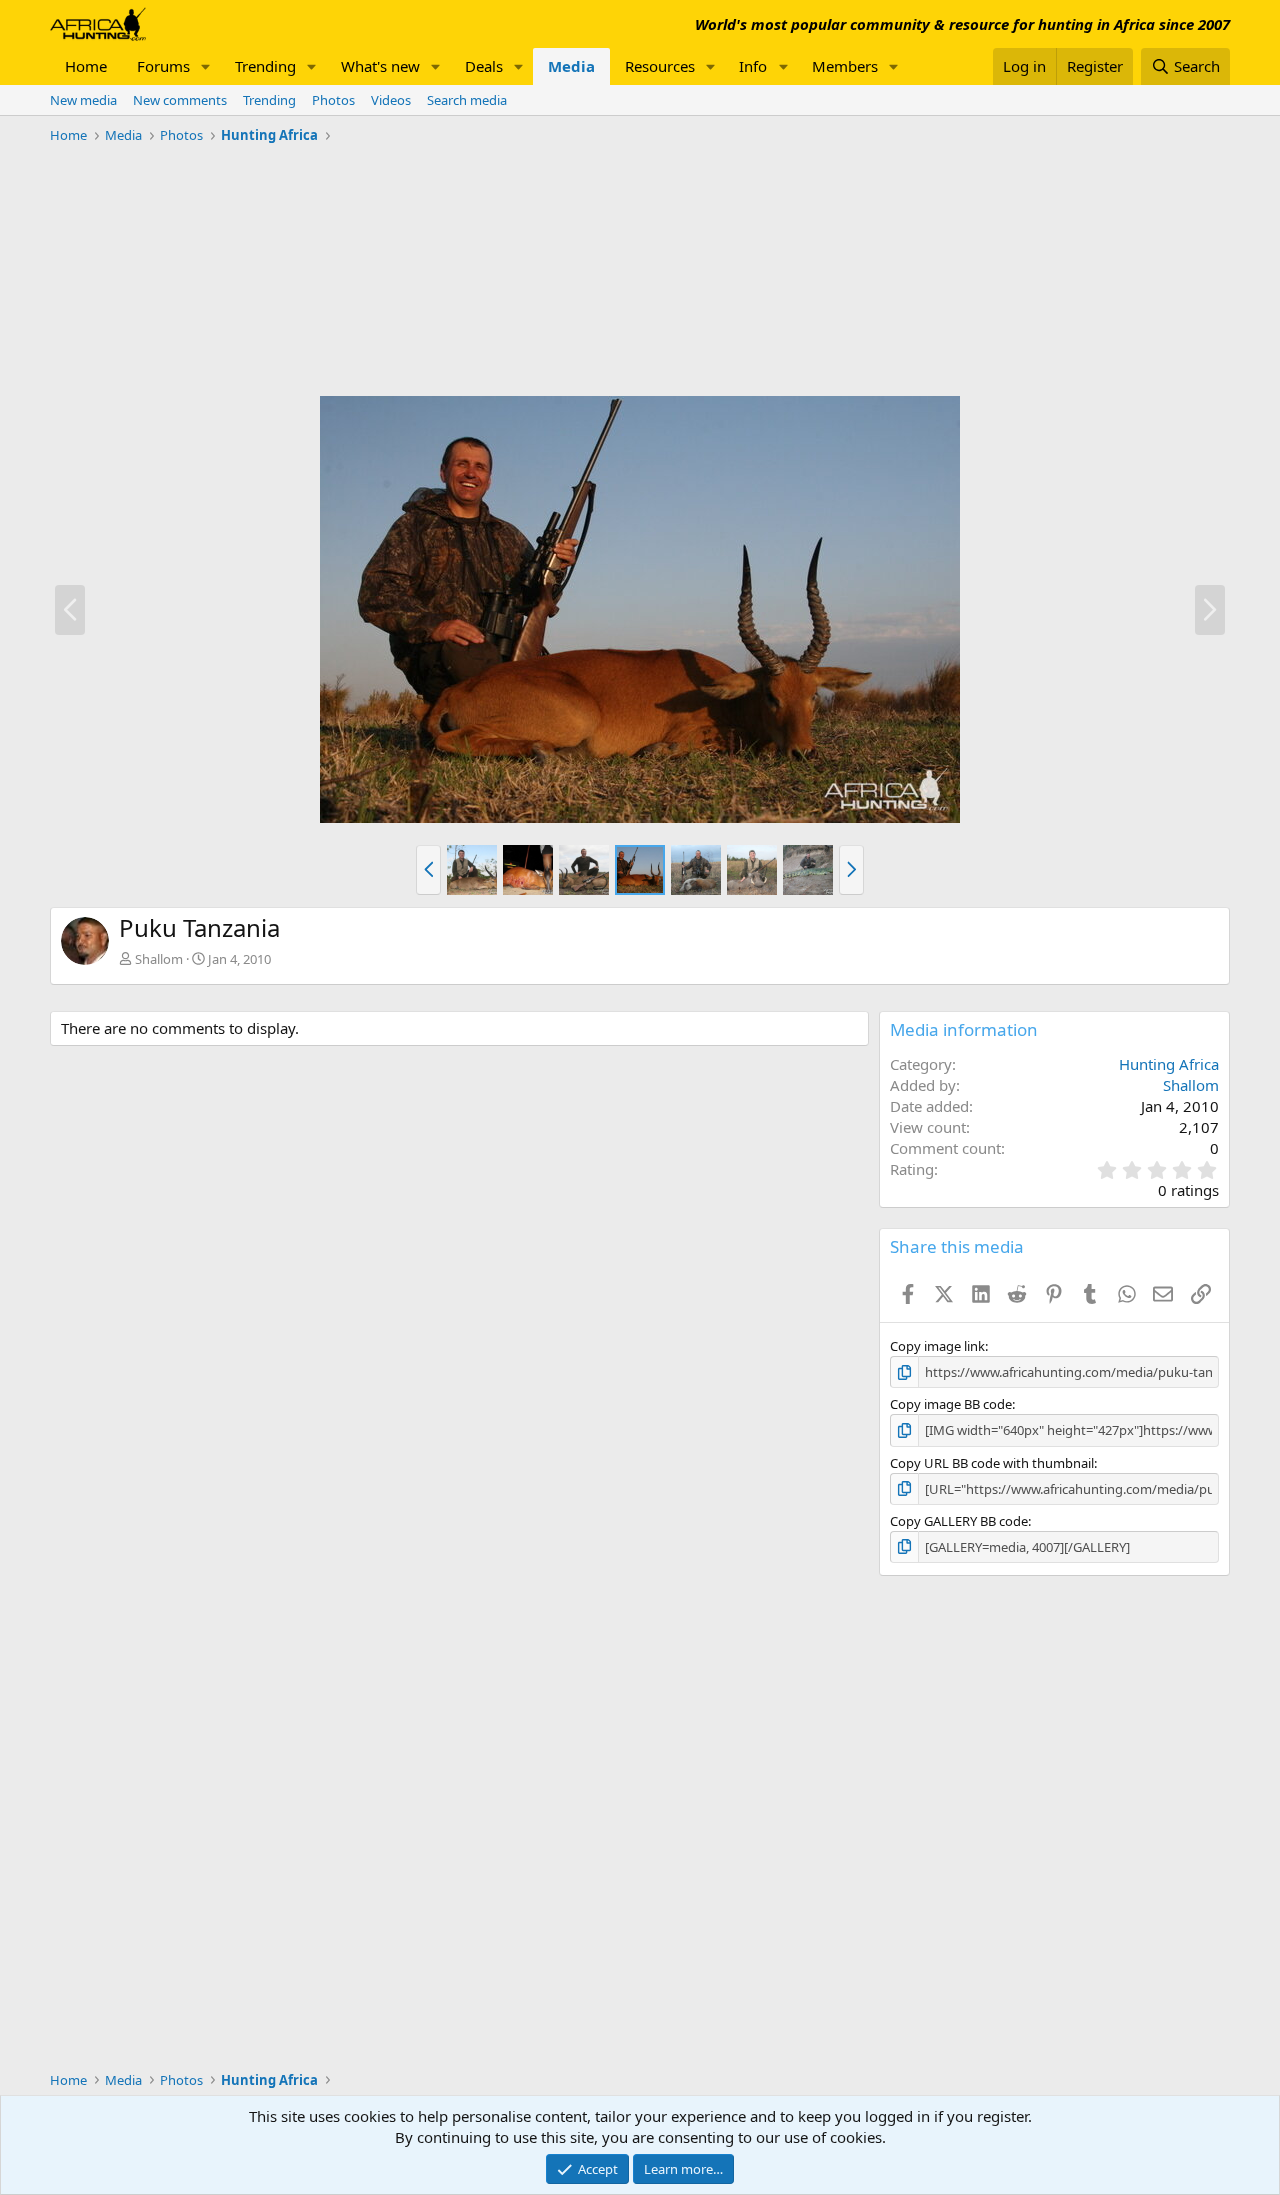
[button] (206, 66)
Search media (467, 100)
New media (83, 100)
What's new (380, 66)
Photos (333, 100)
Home (86, 66)
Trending (265, 66)
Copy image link (937, 1346)
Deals (484, 66)
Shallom (159, 959)
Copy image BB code (951, 1404)
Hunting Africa (1169, 1064)
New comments (180, 100)
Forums (163, 66)
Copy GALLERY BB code (959, 1521)
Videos (391, 100)
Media (571, 66)
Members (845, 66)
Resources (660, 66)
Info (753, 66)
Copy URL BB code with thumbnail (992, 1463)
